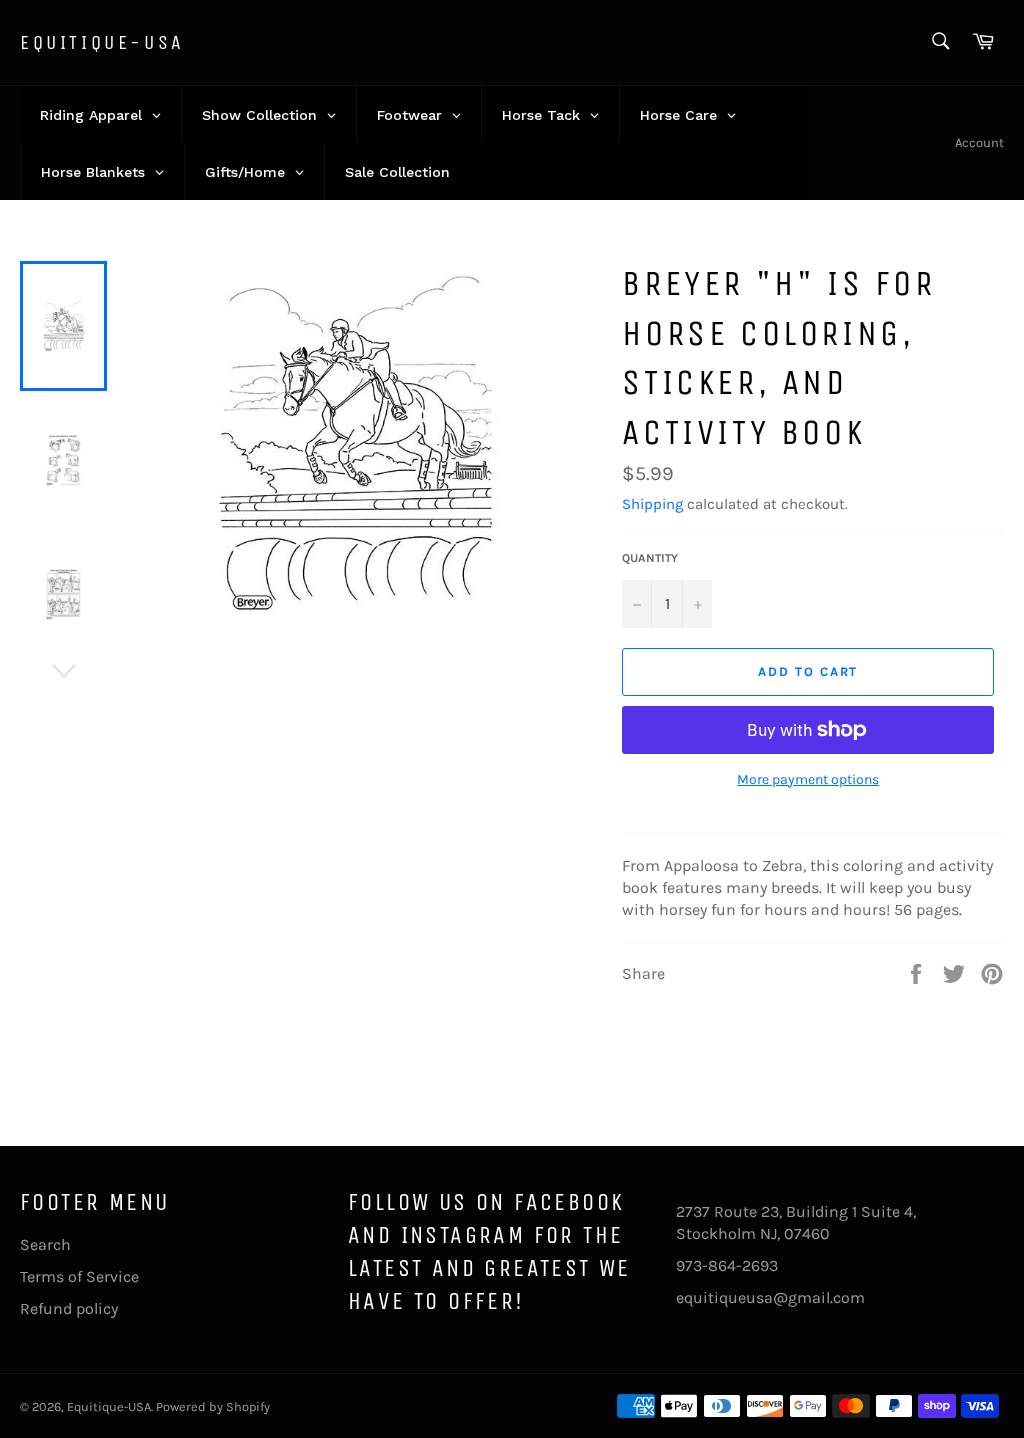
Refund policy (69, 1308)
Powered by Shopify (213, 1406)
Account (979, 142)
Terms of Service (79, 1276)
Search (45, 1244)
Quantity (650, 558)
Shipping (652, 504)
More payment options (808, 779)
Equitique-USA (102, 42)
